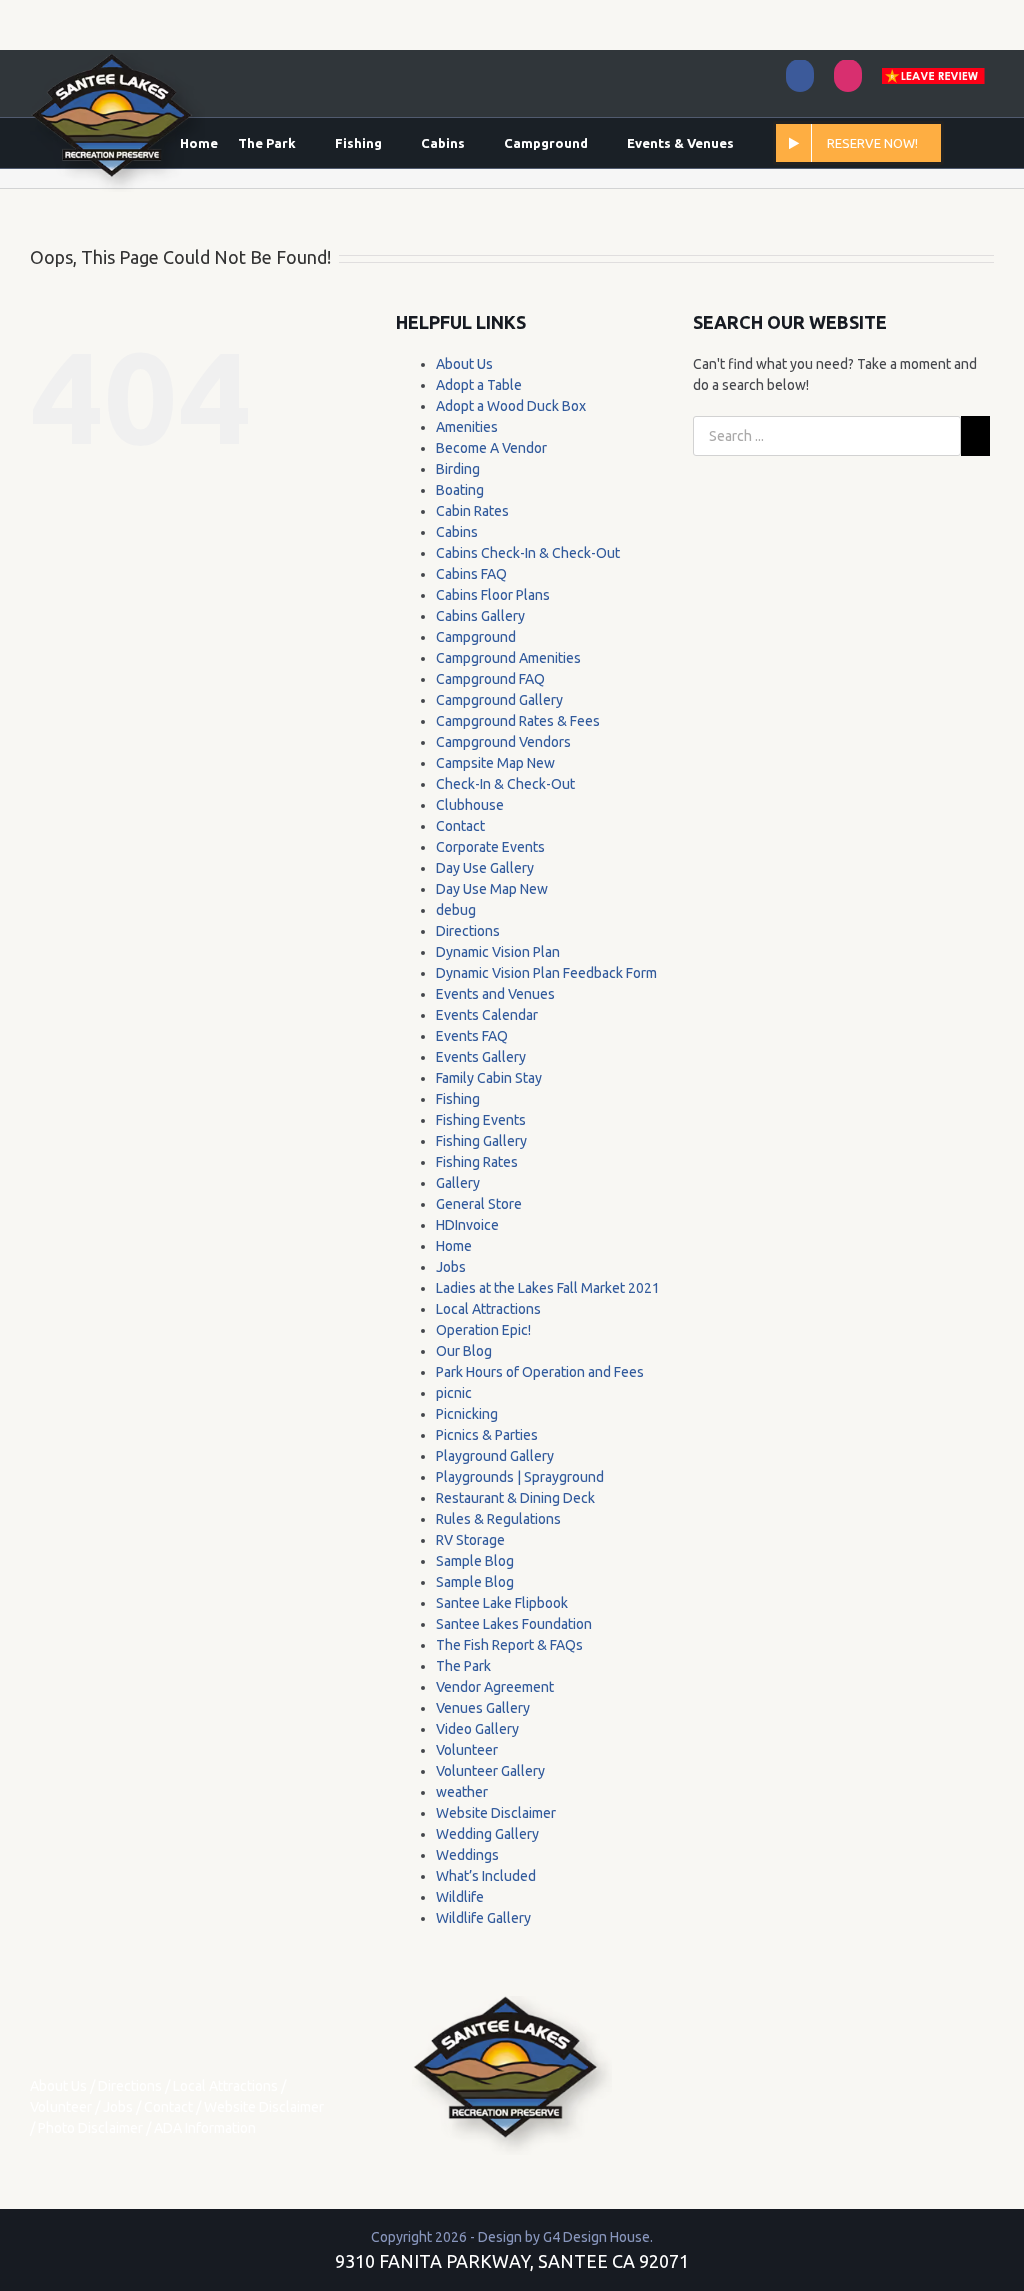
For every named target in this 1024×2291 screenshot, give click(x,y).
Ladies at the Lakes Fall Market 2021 (548, 1288)
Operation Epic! (483, 1330)
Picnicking (467, 1414)
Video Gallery (477, 1729)
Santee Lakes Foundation (514, 1624)
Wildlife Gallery (483, 1918)
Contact (460, 826)
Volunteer (467, 1750)
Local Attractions (488, 1309)
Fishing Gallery (481, 1141)
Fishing (458, 1099)
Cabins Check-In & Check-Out (528, 553)
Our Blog (464, 1351)
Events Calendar (487, 1015)
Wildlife (460, 1897)
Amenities (467, 427)
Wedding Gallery (487, 1834)
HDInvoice (467, 1225)
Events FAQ (472, 1036)
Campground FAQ (490, 679)
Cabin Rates (472, 511)
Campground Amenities (508, 658)
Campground (476, 637)
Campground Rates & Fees (518, 721)
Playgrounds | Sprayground (520, 1477)
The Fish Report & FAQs (509, 1645)
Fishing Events (481, 1120)
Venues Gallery (483, 1708)
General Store (479, 1204)
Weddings (467, 1855)
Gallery (458, 1183)
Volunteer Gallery (490, 1771)
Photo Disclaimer (90, 2128)
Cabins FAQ (471, 574)
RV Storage (470, 1540)
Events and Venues (495, 994)
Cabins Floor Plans (493, 595)
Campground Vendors (503, 742)
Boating (460, 490)
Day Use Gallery (485, 868)
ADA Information (205, 2128)
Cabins (457, 532)
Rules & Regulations (498, 1519)
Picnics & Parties (487, 1435)
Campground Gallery (499, 700)
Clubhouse (470, 805)
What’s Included (486, 1876)
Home (454, 1246)
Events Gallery (481, 1057)
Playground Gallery (495, 1456)
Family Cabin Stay (489, 1078)
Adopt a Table (479, 385)
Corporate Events (490, 847)
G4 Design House (596, 2237)
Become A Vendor (491, 448)
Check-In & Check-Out (505, 784)
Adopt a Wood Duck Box (511, 406)
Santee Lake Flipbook (502, 1603)
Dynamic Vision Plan (498, 952)
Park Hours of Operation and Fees (540, 1372)
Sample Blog (475, 1561)
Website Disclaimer (496, 1813)
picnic (454, 1393)
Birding (458, 469)
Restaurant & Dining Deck (515, 1498)
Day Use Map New (492, 889)
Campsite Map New (495, 763)
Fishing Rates (477, 1162)
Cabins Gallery (480, 616)
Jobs (451, 1267)
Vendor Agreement (495, 1687)
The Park (463, 1666)
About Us (464, 364)
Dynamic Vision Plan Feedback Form (546, 973)
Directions (468, 931)
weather (462, 1792)
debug (456, 910)
